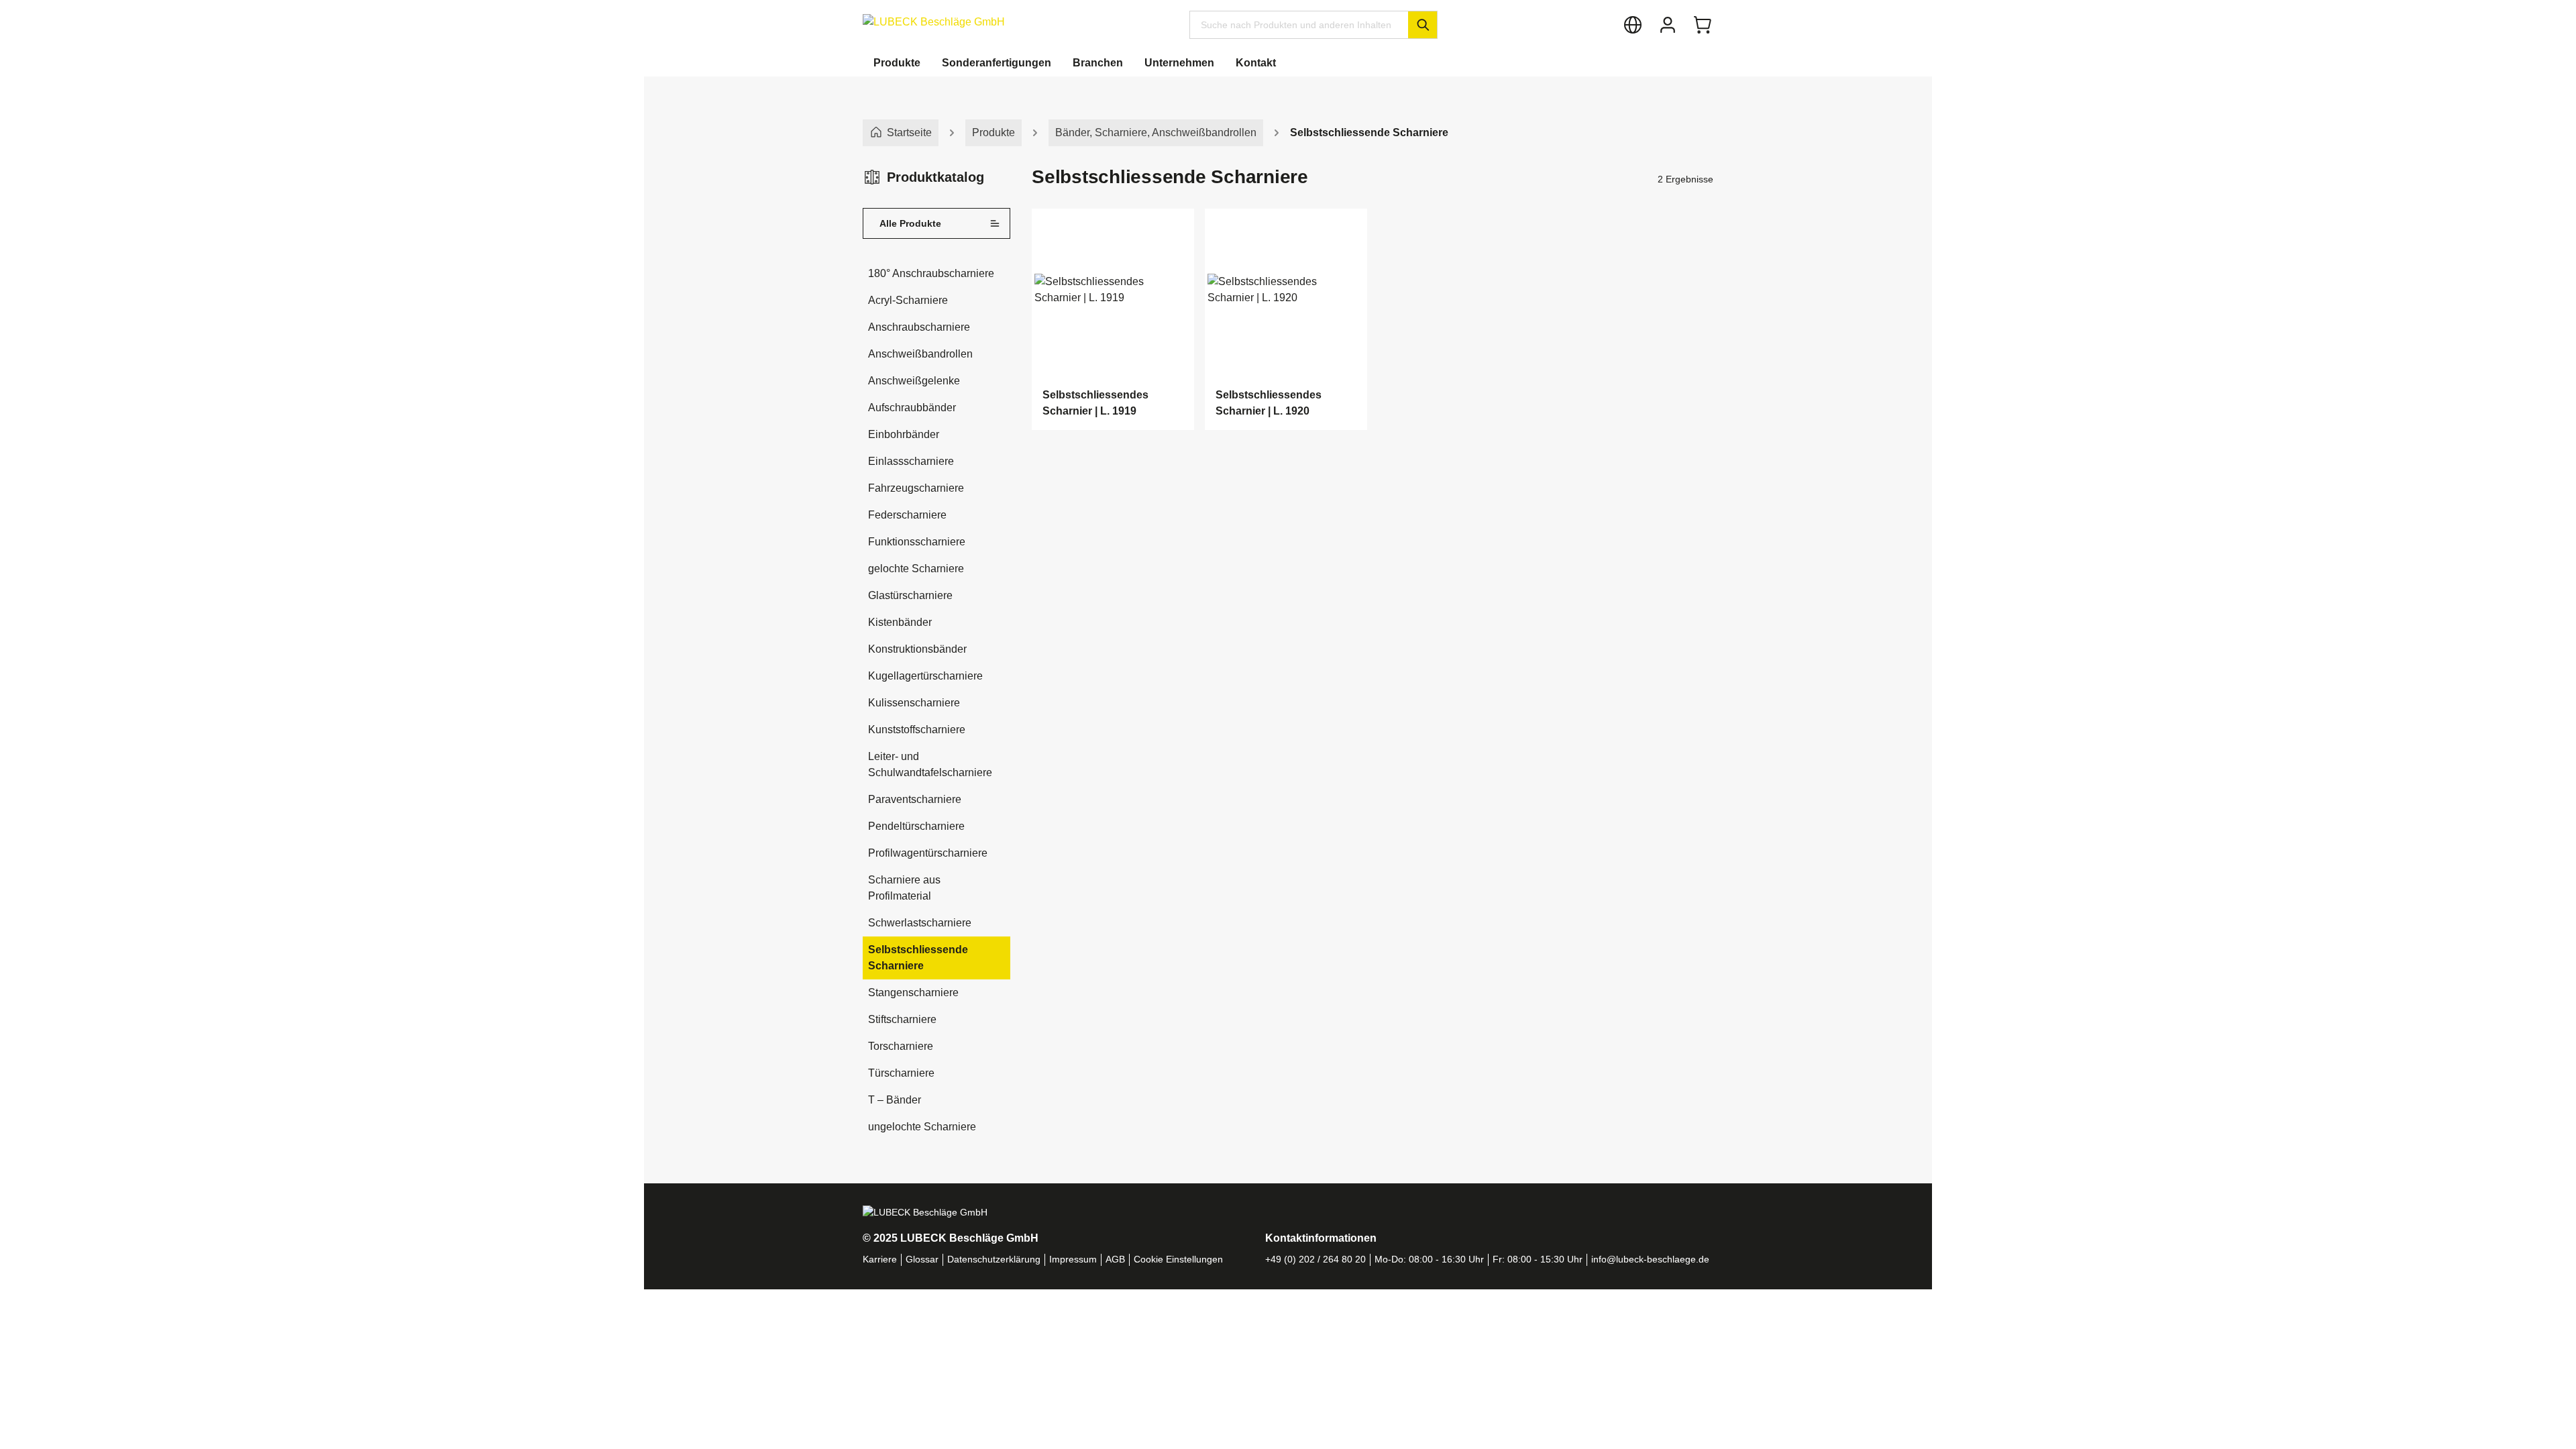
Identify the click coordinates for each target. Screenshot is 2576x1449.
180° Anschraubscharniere (931, 273)
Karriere (880, 1259)
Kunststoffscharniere (917, 730)
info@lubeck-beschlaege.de (1650, 1259)
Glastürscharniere (910, 595)
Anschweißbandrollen (920, 354)
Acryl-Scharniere (908, 300)
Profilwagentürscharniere (928, 853)
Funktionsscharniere (917, 542)
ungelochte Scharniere (922, 1127)
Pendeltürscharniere (916, 826)
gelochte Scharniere (916, 569)
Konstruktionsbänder (917, 649)
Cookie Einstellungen (1178, 1259)
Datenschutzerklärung (994, 1259)
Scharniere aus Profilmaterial (904, 888)
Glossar (922, 1259)
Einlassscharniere (911, 461)
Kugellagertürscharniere (925, 676)
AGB (1115, 1259)
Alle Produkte (910, 223)
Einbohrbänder (904, 434)
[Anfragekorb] (1703, 25)
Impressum (1073, 1259)
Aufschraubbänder (912, 408)
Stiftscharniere (902, 1019)
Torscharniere (901, 1046)
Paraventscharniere (915, 799)
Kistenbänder (900, 622)
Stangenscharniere (913, 992)
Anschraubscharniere (919, 327)
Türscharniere (901, 1073)
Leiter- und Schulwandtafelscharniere (930, 764)
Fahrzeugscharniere (916, 488)
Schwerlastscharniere (920, 923)
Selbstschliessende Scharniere (918, 958)
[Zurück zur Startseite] (934, 22)
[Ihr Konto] (1668, 25)
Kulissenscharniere (914, 703)
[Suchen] (1423, 25)
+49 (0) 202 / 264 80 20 (1316, 1259)
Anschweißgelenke (914, 381)
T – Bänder (895, 1100)
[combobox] (1299, 25)
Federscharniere (907, 515)
